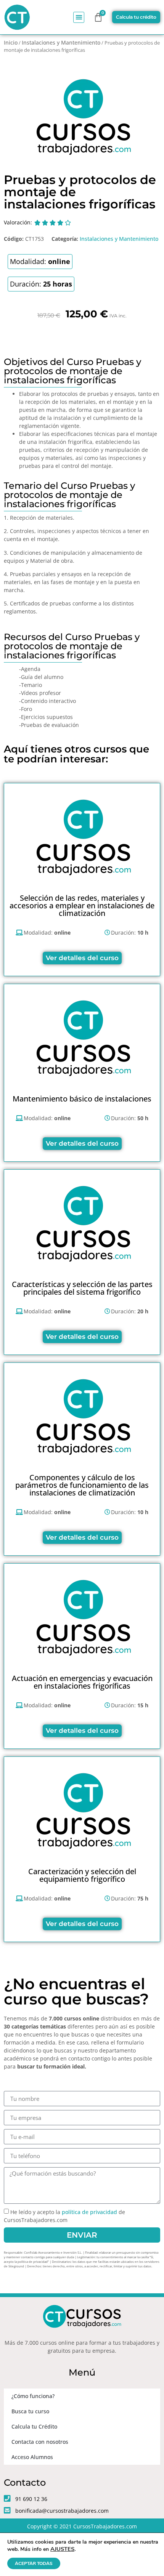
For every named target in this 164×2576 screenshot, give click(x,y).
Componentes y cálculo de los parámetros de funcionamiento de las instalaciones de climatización (82, 1485)
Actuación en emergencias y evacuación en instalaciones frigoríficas (82, 1682)
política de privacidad (89, 2212)
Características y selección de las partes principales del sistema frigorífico (82, 1288)
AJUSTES (62, 2549)
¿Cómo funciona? (33, 2396)
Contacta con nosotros (40, 2442)
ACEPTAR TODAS (34, 2563)
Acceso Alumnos (32, 2457)
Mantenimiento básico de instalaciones (82, 1099)
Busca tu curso (30, 2411)
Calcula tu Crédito (34, 2426)
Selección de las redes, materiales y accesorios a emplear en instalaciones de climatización (82, 905)
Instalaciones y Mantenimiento (61, 42)
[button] (79, 17)
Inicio (11, 42)
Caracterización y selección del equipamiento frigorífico (82, 1875)
